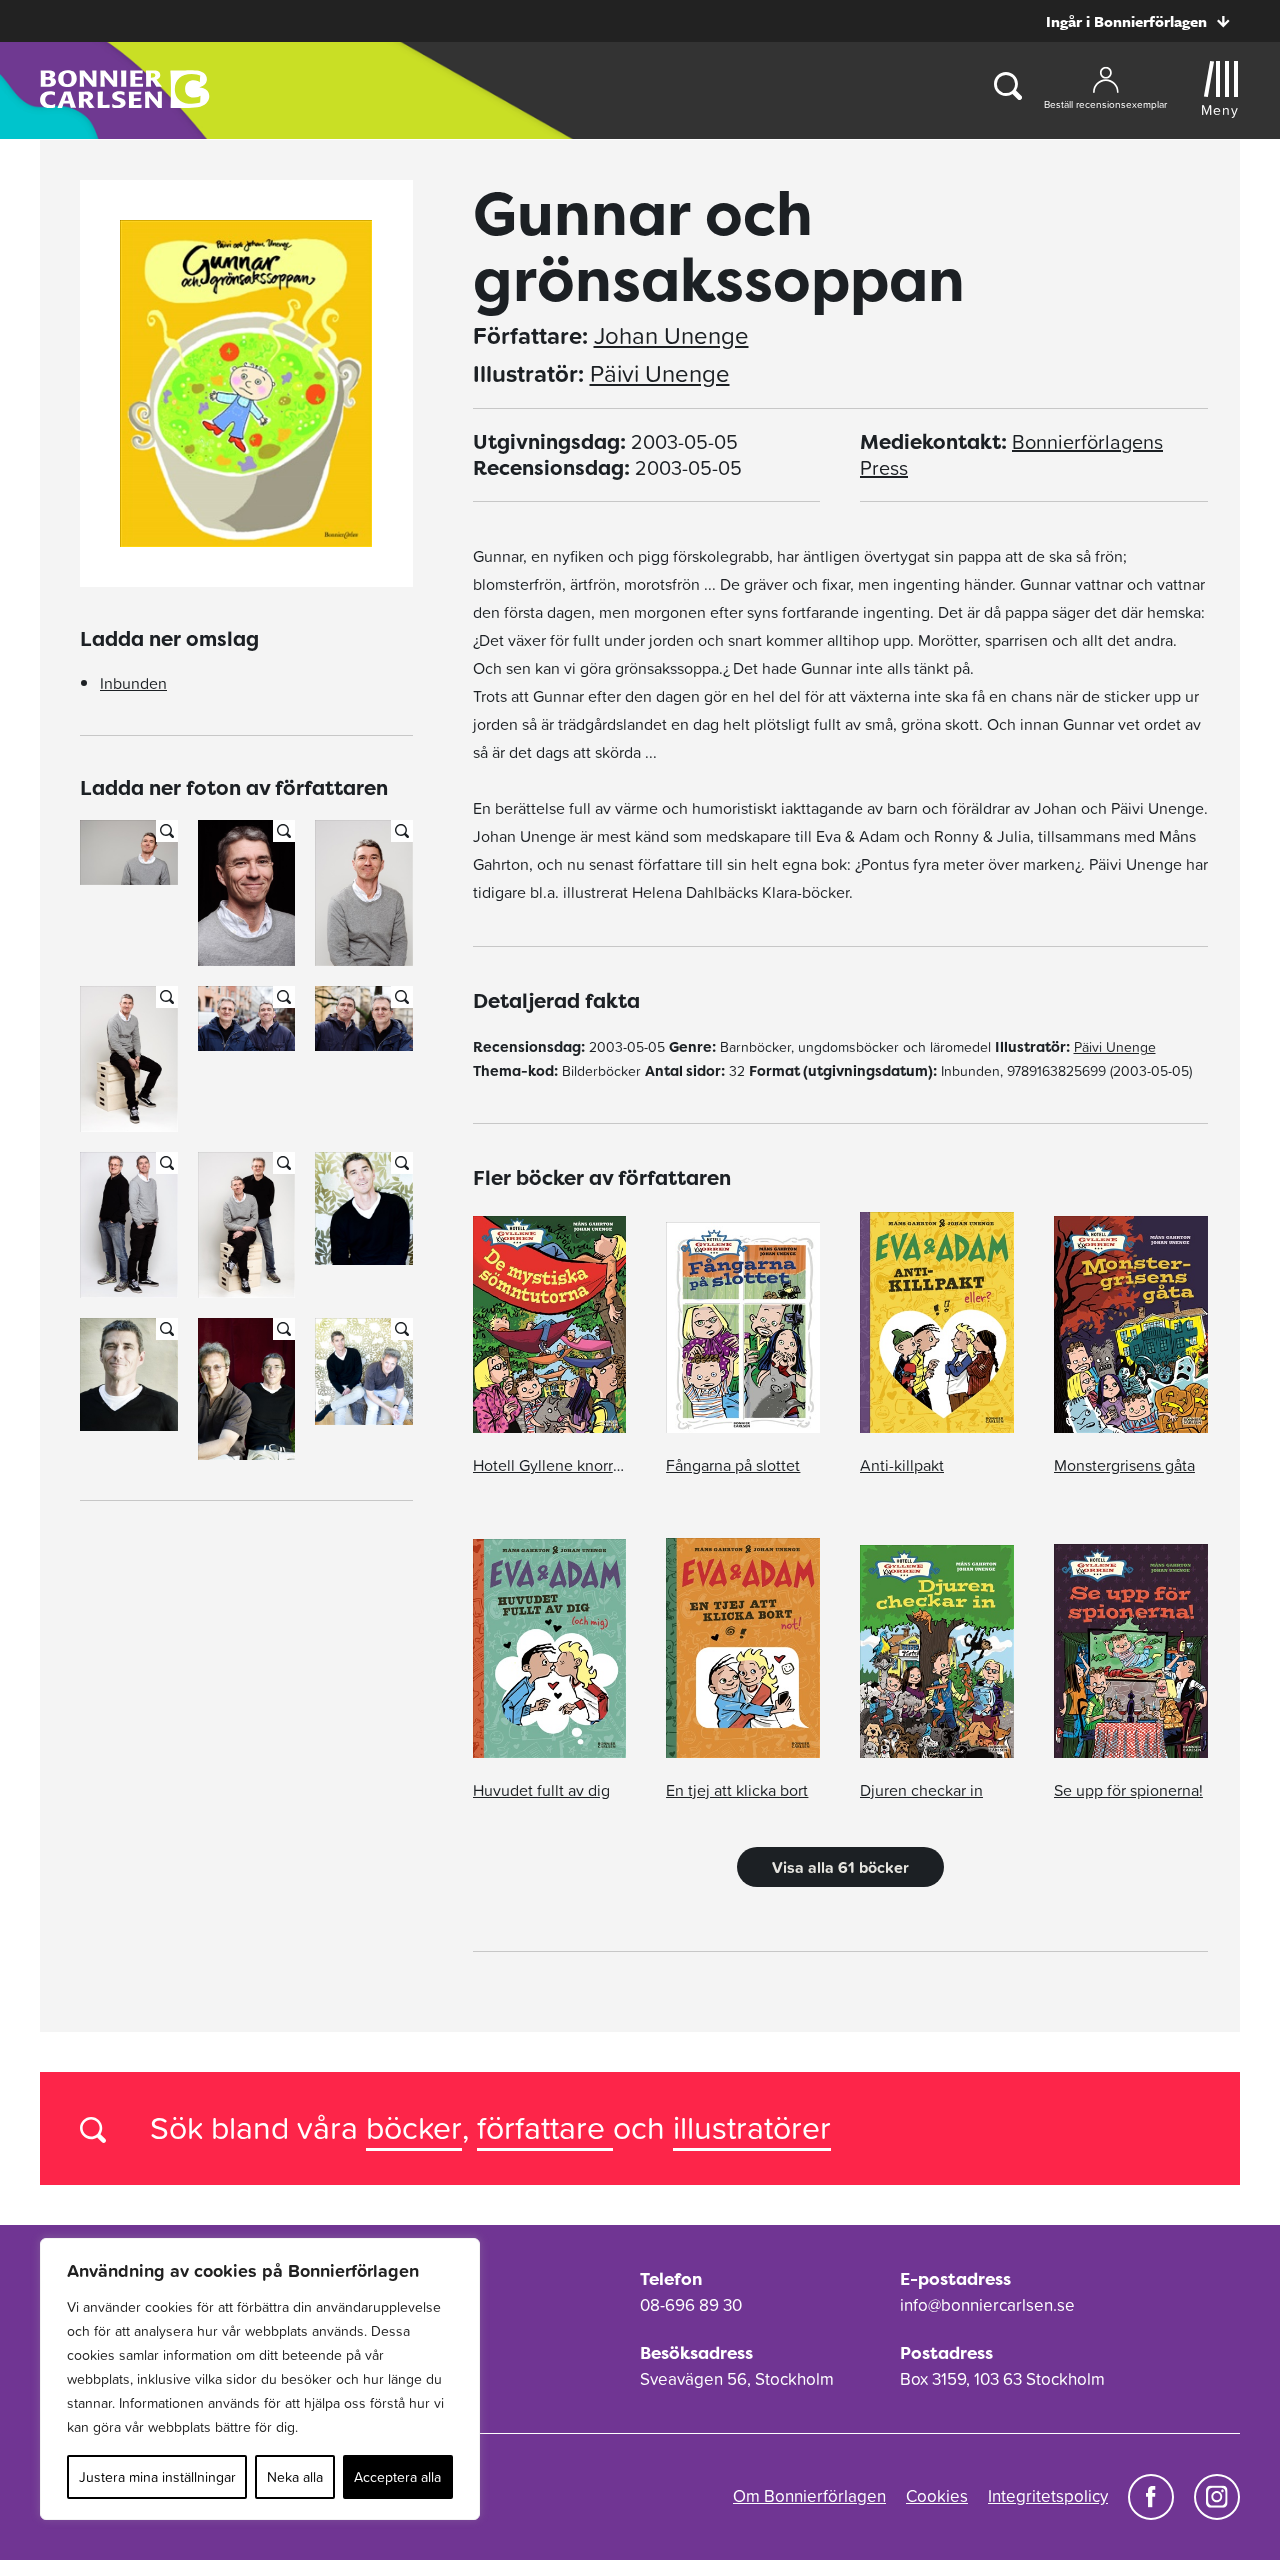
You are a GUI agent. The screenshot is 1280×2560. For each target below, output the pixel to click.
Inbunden (133, 683)
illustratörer (752, 2127)
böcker (414, 2127)
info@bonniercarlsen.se (987, 2305)
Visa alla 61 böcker (840, 1867)
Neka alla (295, 2477)
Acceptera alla (397, 2477)
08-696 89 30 (691, 2305)
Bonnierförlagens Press (1011, 455)
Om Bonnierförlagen (809, 2496)
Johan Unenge (671, 336)
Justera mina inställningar (157, 2477)
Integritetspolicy (1048, 2496)
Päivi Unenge (660, 374)
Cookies (937, 2496)
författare (545, 2127)
